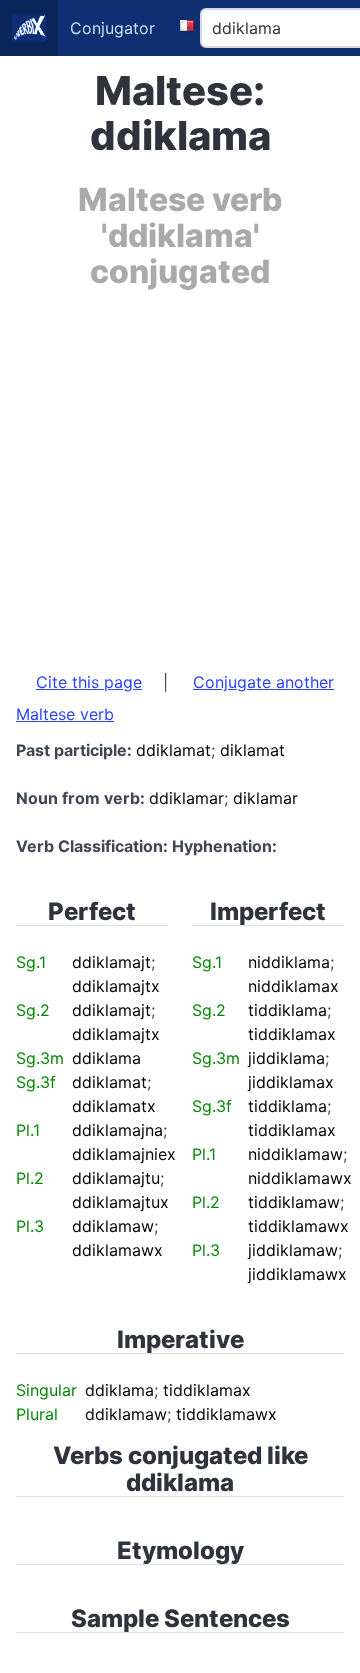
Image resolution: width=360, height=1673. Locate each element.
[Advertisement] (180, 470)
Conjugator (112, 28)
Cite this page (89, 682)
